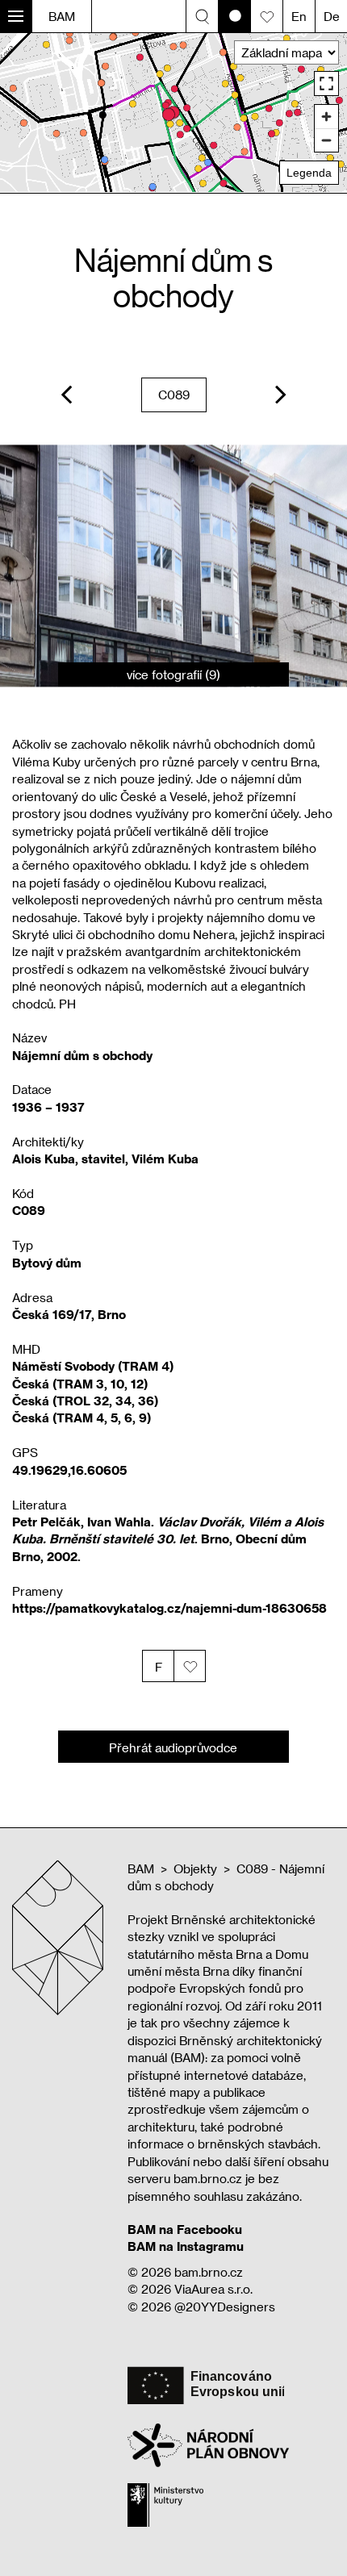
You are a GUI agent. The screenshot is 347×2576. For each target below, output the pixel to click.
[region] (173, 113)
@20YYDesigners (225, 2307)
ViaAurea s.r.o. (213, 2289)
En (299, 16)
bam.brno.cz (209, 2272)
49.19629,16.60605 (69, 1470)
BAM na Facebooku (185, 2229)
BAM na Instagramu (186, 2246)
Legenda (309, 173)
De (332, 16)
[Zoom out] (326, 140)
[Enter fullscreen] (326, 84)
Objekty (195, 1868)
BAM (62, 16)
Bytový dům (47, 1263)
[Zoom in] (326, 117)
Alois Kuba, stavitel (69, 1159)
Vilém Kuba (165, 1159)
